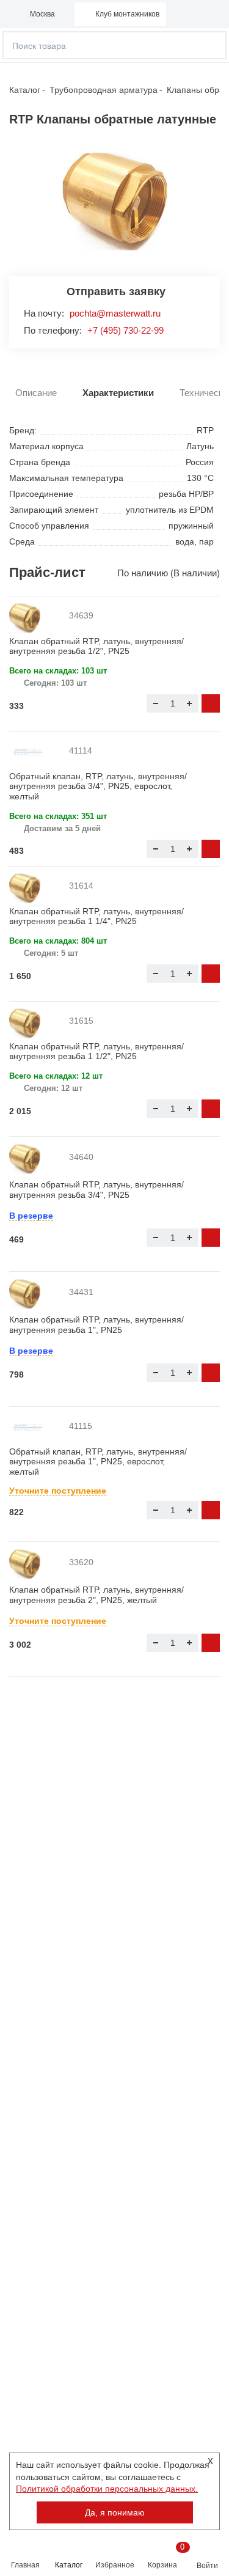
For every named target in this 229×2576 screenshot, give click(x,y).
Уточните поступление (58, 1491)
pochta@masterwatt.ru (115, 313)
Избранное (115, 2565)
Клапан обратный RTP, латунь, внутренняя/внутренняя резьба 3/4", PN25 (96, 1190)
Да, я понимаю (115, 2512)
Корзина (165, 2556)
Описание (36, 393)
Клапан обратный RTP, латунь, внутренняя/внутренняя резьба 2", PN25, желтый (96, 1595)
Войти (207, 2566)
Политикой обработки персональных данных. (107, 2489)
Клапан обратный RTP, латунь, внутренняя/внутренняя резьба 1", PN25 (96, 1325)
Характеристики (118, 393)
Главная (25, 2565)
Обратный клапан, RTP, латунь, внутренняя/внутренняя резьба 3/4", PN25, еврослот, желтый (98, 787)
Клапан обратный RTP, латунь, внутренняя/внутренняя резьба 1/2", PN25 (96, 646)
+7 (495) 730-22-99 (125, 330)
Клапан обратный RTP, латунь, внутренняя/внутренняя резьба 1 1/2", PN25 (96, 1051)
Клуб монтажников (127, 14)
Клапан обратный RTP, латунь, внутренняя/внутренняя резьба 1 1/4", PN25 (96, 916)
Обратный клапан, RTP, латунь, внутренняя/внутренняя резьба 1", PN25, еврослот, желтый (98, 1462)
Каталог (69, 2565)
